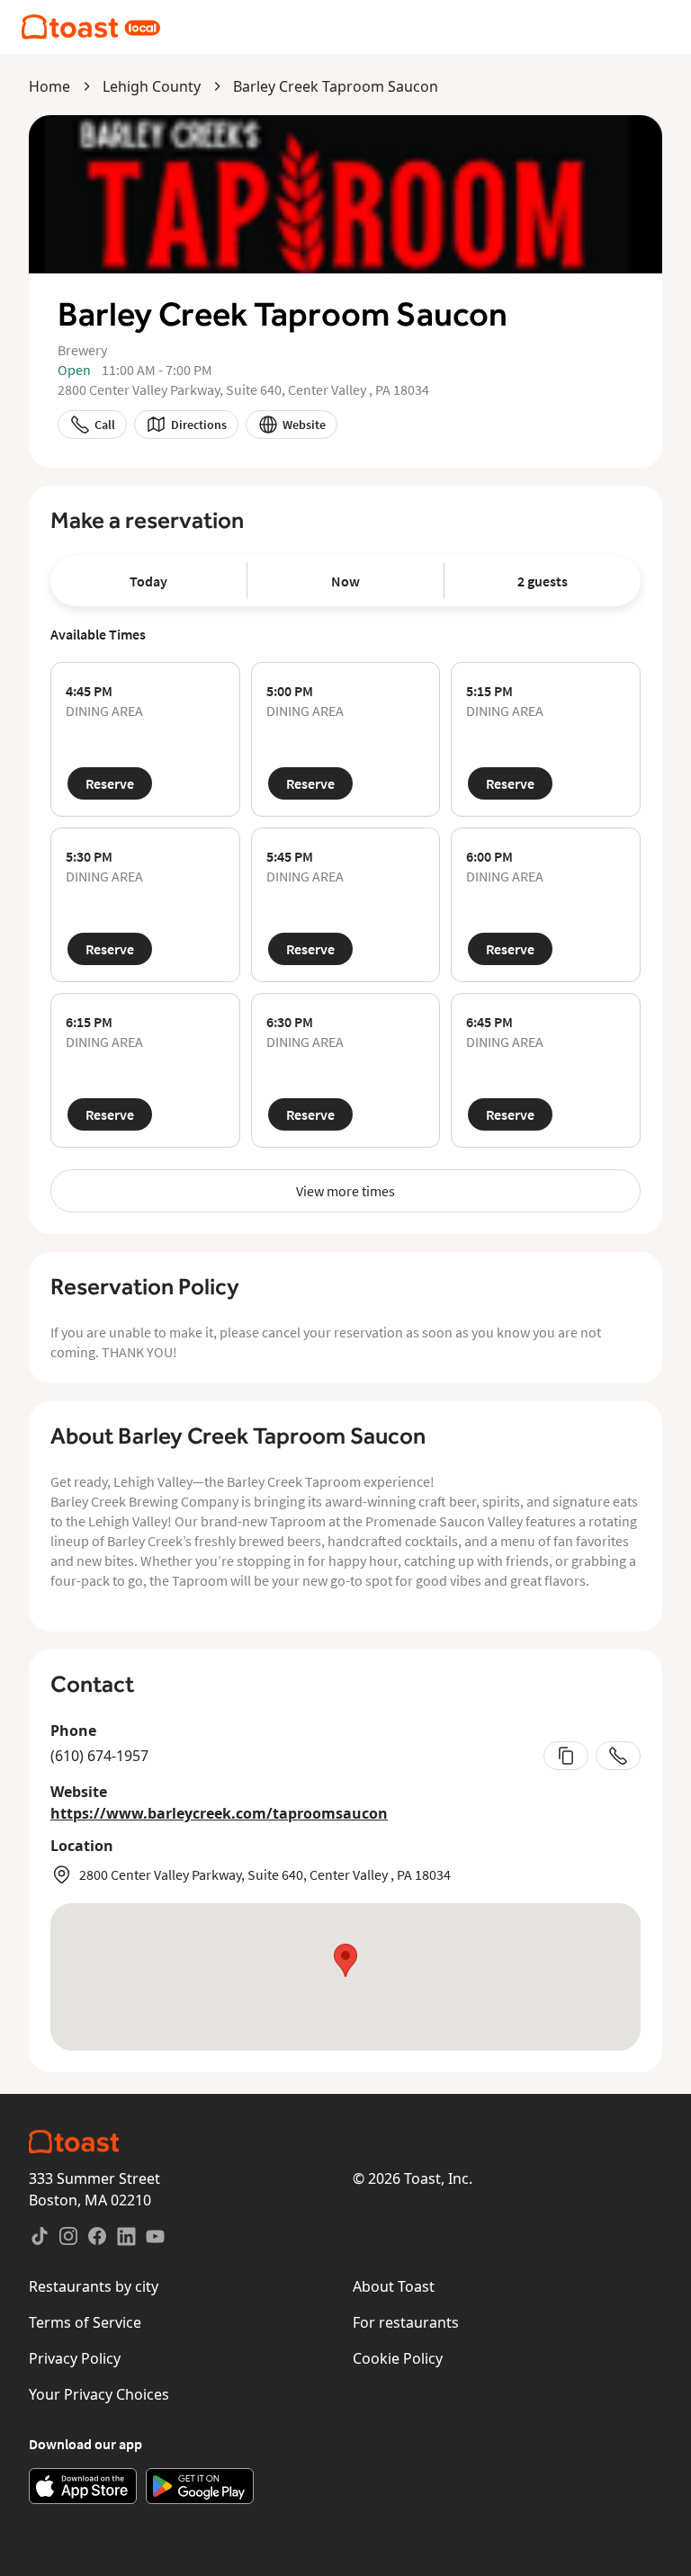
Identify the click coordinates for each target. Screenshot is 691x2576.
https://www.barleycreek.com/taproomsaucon (219, 1813)
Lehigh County (152, 86)
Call (105, 425)
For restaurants (406, 2322)
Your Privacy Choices (99, 2394)
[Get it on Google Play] (200, 2486)
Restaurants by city (94, 2286)
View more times (345, 1191)
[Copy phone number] (566, 1756)
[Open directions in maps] (345, 1977)
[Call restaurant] (618, 1756)
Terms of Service (85, 2322)
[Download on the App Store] (83, 2486)
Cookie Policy (398, 2358)
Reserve (110, 783)
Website (304, 425)
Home (49, 86)
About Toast (394, 2286)
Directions (199, 425)
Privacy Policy (75, 2358)
